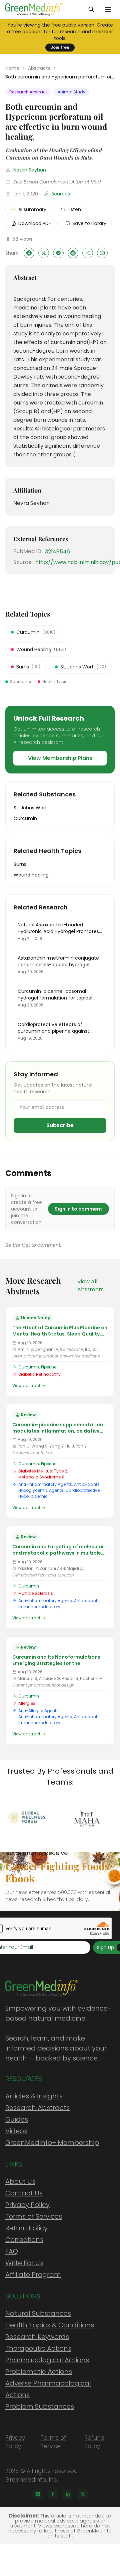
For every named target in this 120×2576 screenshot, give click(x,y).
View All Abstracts (90, 1286)
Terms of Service (53, 2442)
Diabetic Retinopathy (39, 1374)
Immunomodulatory (39, 1607)
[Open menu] (108, 9)
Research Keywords (37, 2337)
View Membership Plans (60, 758)
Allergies (27, 1703)
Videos (16, 2131)
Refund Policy (94, 2442)
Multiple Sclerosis (36, 1593)
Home (12, 68)
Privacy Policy (27, 2205)
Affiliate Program (33, 2275)
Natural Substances (38, 2313)
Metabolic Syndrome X (41, 1477)
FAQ (12, 2251)
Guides (17, 2119)
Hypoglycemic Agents (41, 1490)
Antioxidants (87, 1484)
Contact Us (24, 2193)
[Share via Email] (102, 253)
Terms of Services (34, 2216)
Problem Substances (40, 2406)
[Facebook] (53, 2494)
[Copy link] (88, 253)
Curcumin (29, 1367)
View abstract (26, 1386)
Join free (60, 47)
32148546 (57, 552)
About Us (20, 2181)
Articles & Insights (34, 2096)
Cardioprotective (82, 1490)
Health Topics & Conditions (50, 2325)
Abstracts (39, 68)
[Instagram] (38, 2494)
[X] (83, 2494)
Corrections (24, 2240)
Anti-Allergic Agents (38, 1711)
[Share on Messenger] (58, 253)
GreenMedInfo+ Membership (52, 2143)
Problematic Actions (39, 2372)
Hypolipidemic (33, 1496)
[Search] (91, 9)
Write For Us (24, 2263)
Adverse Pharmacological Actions (48, 2389)
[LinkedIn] (68, 2494)
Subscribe (60, 1125)
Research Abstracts (37, 2108)
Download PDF (35, 223)
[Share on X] (44, 253)
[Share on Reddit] (73, 253)
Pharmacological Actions (47, 2360)
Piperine (49, 1367)
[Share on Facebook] (29, 253)
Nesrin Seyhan (30, 170)
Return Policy (26, 2228)
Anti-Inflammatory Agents (45, 1484)
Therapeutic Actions (38, 2348)
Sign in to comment (78, 1209)
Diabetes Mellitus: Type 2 (43, 1471)
